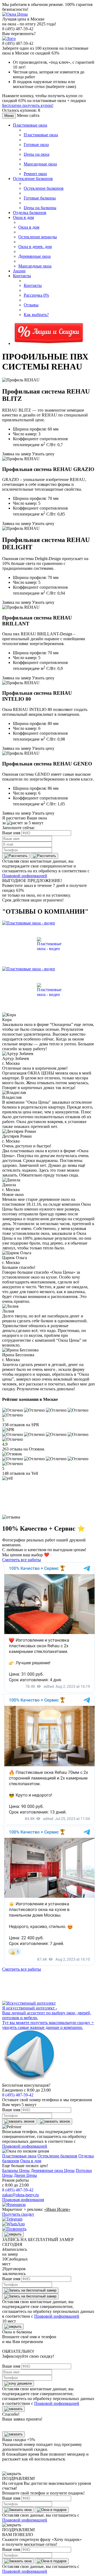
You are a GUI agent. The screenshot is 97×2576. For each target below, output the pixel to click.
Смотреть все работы (22, 1560)
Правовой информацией (25, 876)
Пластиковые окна (30, 125)
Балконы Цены (16, 2170)
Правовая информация (23, 2200)
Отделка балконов (30, 213)
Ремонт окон (35, 174)
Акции (19, 271)
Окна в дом (23, 217)
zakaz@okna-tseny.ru (20, 2195)
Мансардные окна (40, 164)
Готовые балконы (40, 198)
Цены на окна (37, 154)
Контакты (22, 276)
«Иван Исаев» (57, 2209)
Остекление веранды (38, 237)
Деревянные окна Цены (53, 2170)
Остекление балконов (33, 179)
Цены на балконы (40, 208)
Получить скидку (18, 2214)
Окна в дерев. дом (35, 247)
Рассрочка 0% (36, 295)
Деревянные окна (34, 256)
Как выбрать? (36, 315)
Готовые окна (36, 145)
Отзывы (31, 305)
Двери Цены (25, 2175)
